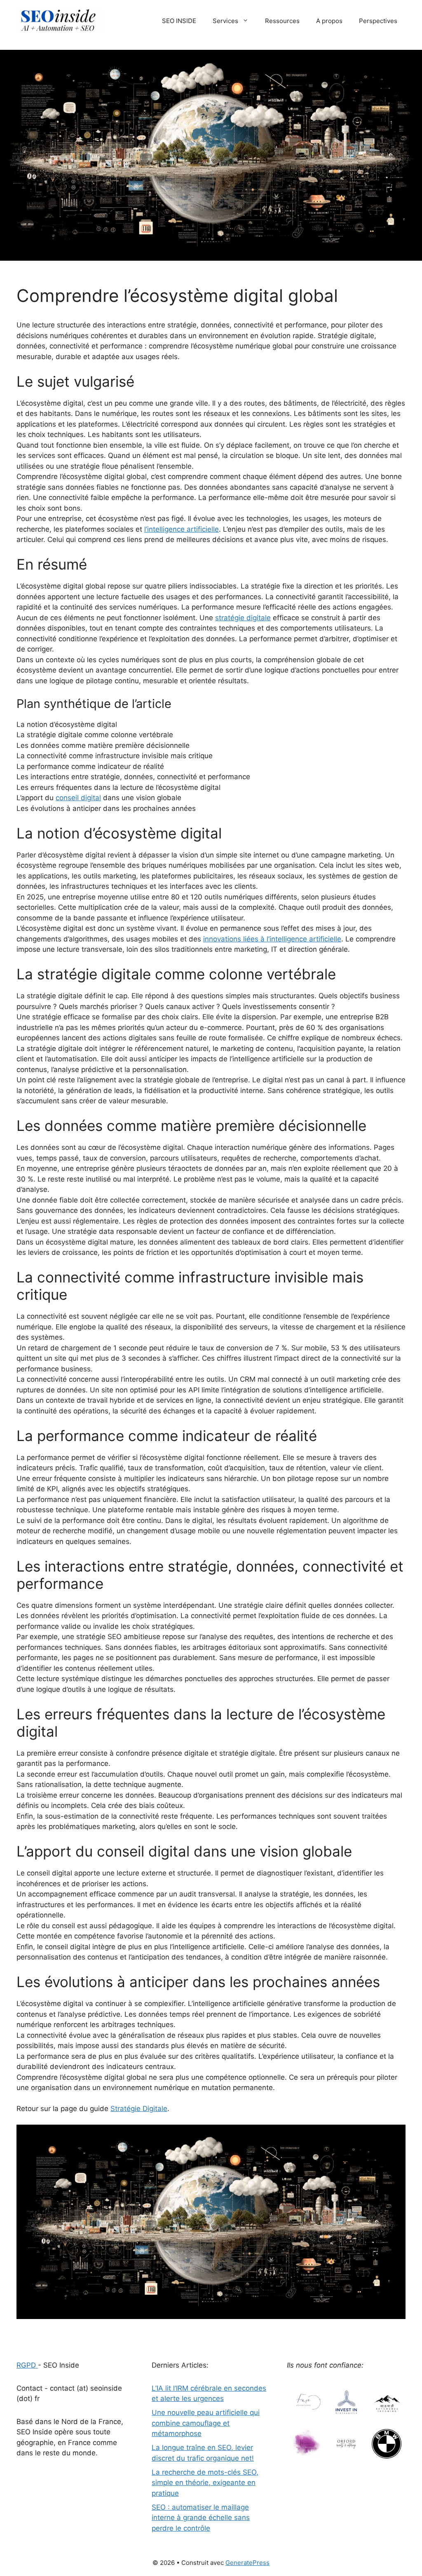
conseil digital (78, 798)
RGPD (27, 2365)
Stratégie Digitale (139, 2109)
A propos (329, 21)
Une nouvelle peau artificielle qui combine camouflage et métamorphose (206, 2423)
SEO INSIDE (179, 21)
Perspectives (378, 21)
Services (225, 21)
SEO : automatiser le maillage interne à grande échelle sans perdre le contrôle (201, 2518)
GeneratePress (247, 2563)
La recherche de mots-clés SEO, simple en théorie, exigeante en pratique (205, 2483)
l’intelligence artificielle (182, 529)
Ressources (282, 21)
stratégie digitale (243, 618)
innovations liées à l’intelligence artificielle (272, 939)
